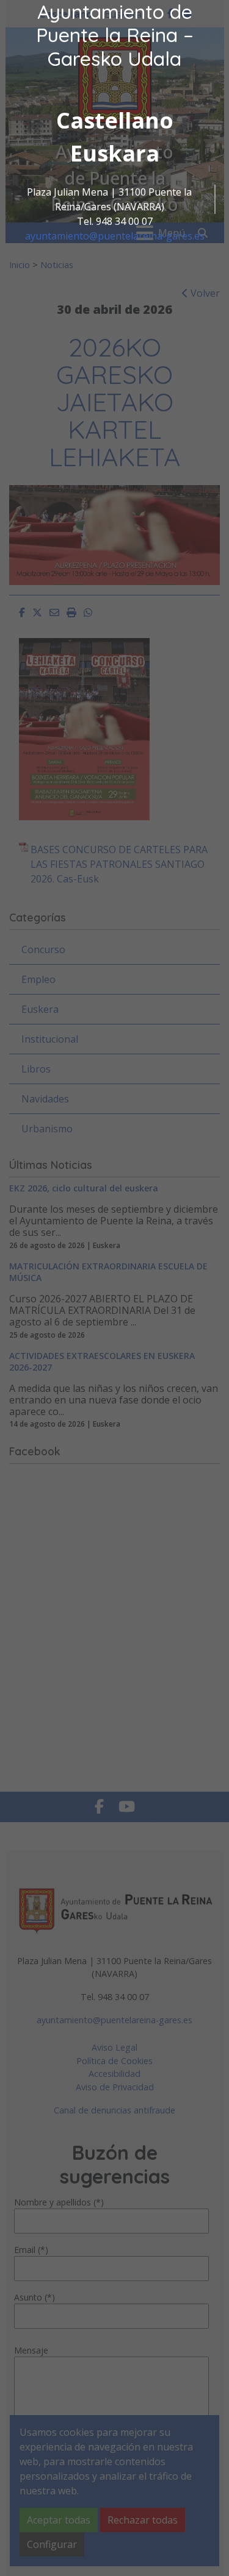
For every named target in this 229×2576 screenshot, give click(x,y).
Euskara (115, 153)
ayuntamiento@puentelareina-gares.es (115, 236)
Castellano (115, 120)
